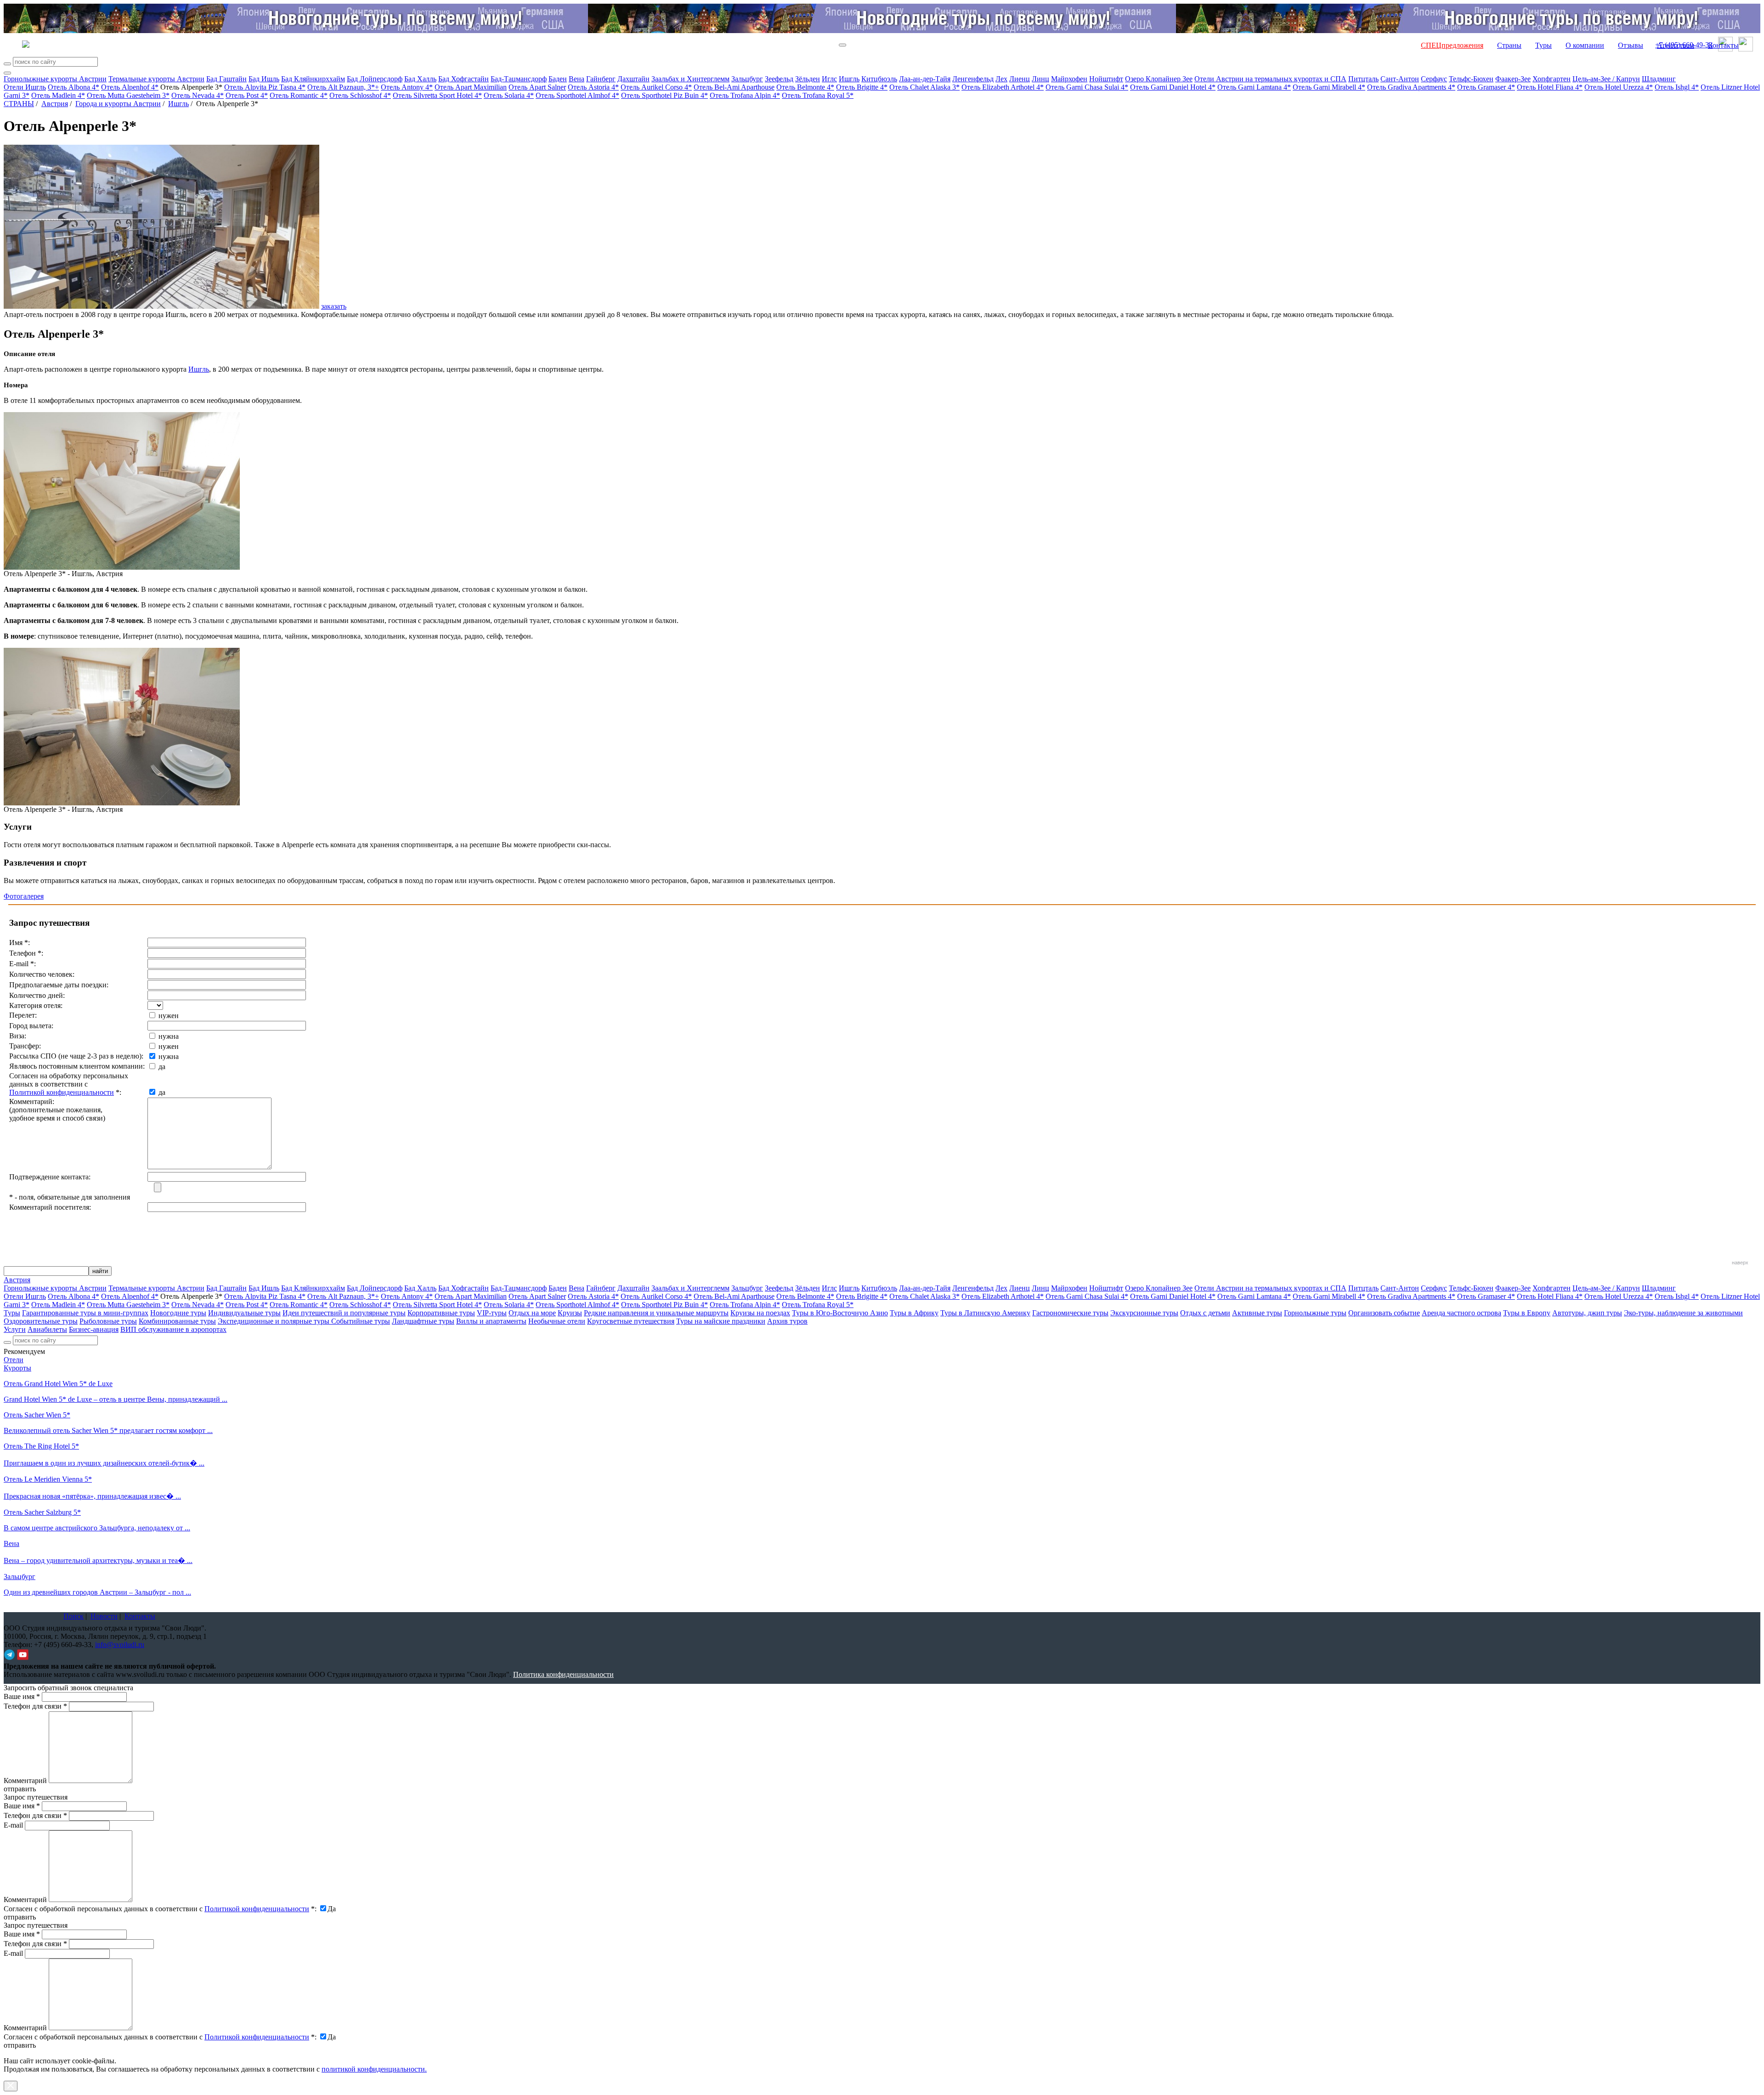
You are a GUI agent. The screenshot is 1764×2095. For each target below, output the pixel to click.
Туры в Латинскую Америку (985, 1313)
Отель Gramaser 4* (1486, 87)
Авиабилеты (47, 1329)
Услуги (15, 1329)
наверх (1740, 1263)
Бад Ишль (264, 79)
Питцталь (1363, 79)
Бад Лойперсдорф (375, 79)
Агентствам (1676, 45)
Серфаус (1434, 79)
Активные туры (1257, 1313)
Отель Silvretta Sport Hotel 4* (437, 95)
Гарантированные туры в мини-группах (85, 1313)
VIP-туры (492, 1313)
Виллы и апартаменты (491, 1321)
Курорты (17, 1368)
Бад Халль (420, 79)
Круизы (570, 1313)
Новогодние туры (178, 1313)
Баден (558, 79)
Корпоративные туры (441, 1313)
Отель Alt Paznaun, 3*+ (343, 87)
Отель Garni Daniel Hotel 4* (1173, 87)
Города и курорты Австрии (118, 104)
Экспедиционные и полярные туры (274, 1321)
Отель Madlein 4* (58, 95)
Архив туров (787, 1321)
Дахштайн (633, 79)
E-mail (13, 1825)
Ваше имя (22, 1696)
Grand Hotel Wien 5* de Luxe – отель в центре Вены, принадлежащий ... (116, 1399)
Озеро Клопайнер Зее (1159, 79)
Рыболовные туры (108, 1321)
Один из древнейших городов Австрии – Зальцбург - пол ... (97, 1592)
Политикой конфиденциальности (62, 1092)
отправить (20, 2045)
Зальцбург (747, 79)
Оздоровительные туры (41, 1321)
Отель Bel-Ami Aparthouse (734, 87)
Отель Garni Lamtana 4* (1254, 87)
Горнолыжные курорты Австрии (55, 79)
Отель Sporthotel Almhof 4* (577, 95)
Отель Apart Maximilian (471, 87)
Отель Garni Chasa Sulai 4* (1087, 87)
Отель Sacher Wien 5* (37, 1415)
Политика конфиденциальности (563, 1674)
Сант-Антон (1400, 79)
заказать (334, 306)
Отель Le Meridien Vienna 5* (48, 1479)
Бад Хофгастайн (464, 79)
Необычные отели (557, 1321)
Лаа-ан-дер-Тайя (925, 79)
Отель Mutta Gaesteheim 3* (128, 95)
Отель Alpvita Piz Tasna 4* (265, 87)
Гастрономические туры (1070, 1313)
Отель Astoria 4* (593, 87)
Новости (104, 1616)
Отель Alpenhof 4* (130, 87)
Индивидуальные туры (244, 1313)
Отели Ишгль (25, 87)
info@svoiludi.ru (120, 1645)
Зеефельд (779, 79)
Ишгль (849, 79)
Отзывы (1631, 45)
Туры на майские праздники (721, 1321)
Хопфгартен (1552, 79)
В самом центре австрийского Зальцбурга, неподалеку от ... (97, 1528)
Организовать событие (1384, 1313)
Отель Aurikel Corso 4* (656, 87)
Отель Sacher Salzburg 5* (42, 1512)
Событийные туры (361, 1321)
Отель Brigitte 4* (862, 87)
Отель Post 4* (247, 95)
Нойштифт (1106, 79)
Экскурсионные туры (1144, 1313)
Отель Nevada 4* (198, 95)
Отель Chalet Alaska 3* (924, 87)
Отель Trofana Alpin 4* (745, 95)
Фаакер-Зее (1513, 79)
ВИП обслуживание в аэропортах (173, 1329)
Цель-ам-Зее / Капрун (1606, 79)
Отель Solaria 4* (509, 95)
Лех (1001, 79)
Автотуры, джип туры (1587, 1313)
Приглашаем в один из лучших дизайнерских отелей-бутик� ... (104, 1463)
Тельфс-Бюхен (1471, 79)
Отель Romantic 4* (299, 95)
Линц (1040, 79)
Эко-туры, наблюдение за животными (1683, 1313)
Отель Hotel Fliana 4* (1550, 87)
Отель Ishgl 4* (1677, 87)
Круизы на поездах (760, 1313)
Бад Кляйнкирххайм (313, 79)
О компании (1585, 45)
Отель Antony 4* (407, 87)
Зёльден (808, 79)
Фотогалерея (24, 896)
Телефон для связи (35, 1706)
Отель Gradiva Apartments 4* (1411, 87)
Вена (577, 79)
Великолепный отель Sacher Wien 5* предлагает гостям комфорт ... (108, 1430)
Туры (1543, 45)
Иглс (829, 79)
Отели (14, 1360)
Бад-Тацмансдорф (519, 79)
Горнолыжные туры (1315, 1313)
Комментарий (25, 1781)
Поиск (73, 1616)
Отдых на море (532, 1313)
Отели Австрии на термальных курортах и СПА (1270, 79)
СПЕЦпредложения (1452, 45)
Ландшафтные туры (423, 1321)
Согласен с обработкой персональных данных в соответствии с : (160, 1909)
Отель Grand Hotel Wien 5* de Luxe (58, 1384)
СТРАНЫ (19, 104)
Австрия (55, 104)
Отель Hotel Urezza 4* (1619, 87)
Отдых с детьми (1205, 1313)
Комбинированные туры (177, 1321)
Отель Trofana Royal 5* (818, 95)
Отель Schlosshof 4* (360, 95)
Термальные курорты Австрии (156, 79)
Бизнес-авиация (94, 1329)
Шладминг (1659, 79)
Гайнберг (601, 79)
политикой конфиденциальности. (374, 2069)
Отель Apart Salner (537, 87)
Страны (1509, 45)
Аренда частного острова (1462, 1313)
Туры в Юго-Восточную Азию (840, 1313)
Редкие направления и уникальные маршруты (656, 1313)
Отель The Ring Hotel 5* (41, 1446)
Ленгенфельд (973, 79)
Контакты (1723, 45)
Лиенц (1020, 79)
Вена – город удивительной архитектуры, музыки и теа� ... (98, 1560)
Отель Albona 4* (73, 87)
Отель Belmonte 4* (805, 87)
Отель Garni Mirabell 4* (1329, 87)
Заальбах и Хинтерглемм (690, 79)
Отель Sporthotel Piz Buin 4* (664, 95)
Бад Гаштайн (226, 79)
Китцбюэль (879, 79)
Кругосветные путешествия (631, 1321)
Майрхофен (1069, 79)
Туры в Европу (1527, 1313)
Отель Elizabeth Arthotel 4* (1003, 87)
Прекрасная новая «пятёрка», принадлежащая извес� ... (92, 1496)
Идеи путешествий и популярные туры (344, 1313)
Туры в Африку (914, 1313)
